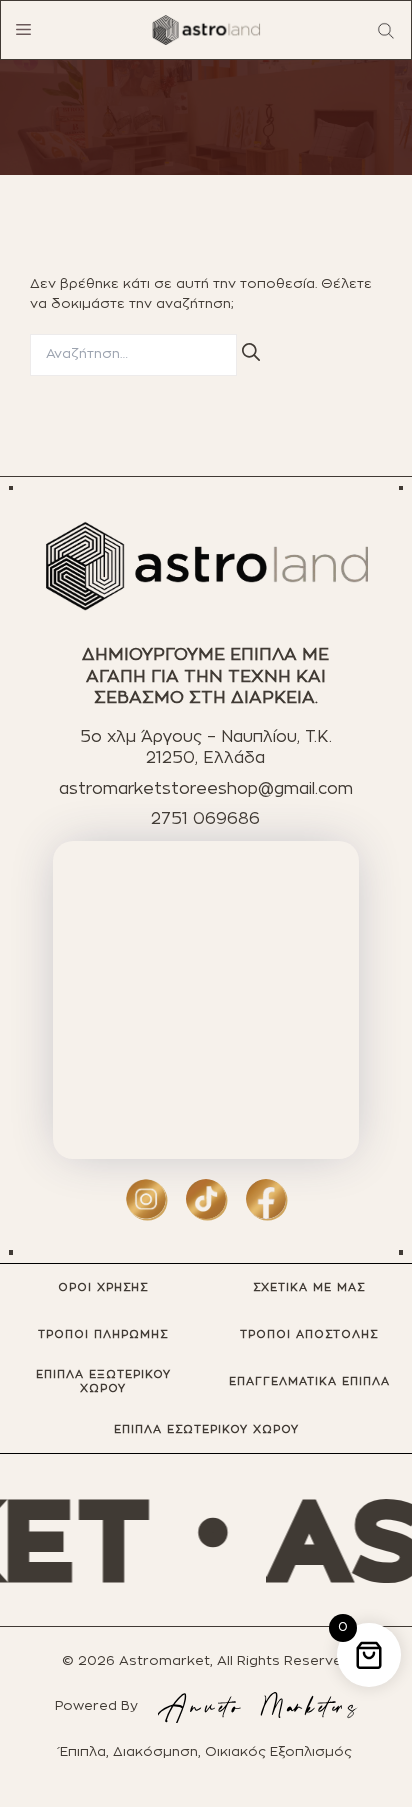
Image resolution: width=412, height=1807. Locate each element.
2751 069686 (205, 819)
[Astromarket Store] (206, 30)
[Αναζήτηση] (251, 352)
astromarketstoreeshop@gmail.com (206, 789)
